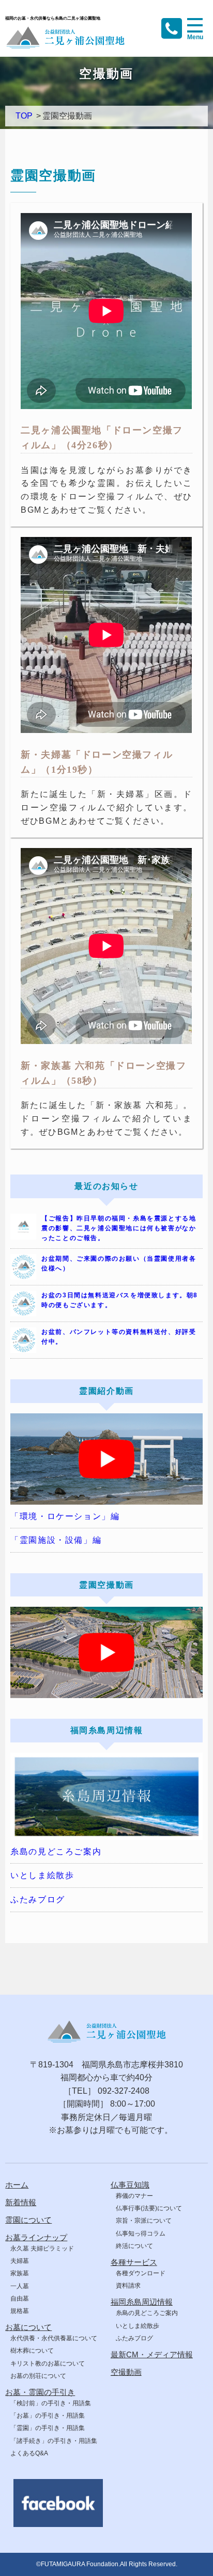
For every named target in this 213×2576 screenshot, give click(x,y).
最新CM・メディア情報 (152, 2354)
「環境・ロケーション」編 (65, 1516)
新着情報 (21, 2202)
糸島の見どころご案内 (56, 1852)
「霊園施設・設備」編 (56, 1540)
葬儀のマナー (134, 2196)
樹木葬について (32, 2351)
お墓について (28, 2327)
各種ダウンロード (141, 2273)
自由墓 (20, 2298)
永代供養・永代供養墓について (54, 2338)
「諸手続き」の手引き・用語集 (54, 2441)
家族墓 (20, 2273)
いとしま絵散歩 (42, 1875)
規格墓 (20, 2311)
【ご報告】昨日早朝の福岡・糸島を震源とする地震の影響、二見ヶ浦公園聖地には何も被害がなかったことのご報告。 (119, 1228)
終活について (134, 2246)
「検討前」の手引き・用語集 (51, 2403)
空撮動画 (126, 2372)
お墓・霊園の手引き (40, 2392)
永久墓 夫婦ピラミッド (42, 2248)
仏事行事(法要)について (149, 2208)
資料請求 (128, 2286)
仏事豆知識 (130, 2185)
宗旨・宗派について (144, 2221)
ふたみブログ (38, 1900)
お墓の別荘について (38, 2376)
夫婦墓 (20, 2261)
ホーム (17, 2185)
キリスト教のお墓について (48, 2363)
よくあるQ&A (29, 2453)
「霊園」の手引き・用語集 (48, 2428)
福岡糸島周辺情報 (142, 2302)
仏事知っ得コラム (141, 2233)
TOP (24, 116)
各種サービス (134, 2262)
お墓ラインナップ (36, 2237)
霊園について (28, 2220)
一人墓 (20, 2286)
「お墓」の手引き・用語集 (48, 2416)
